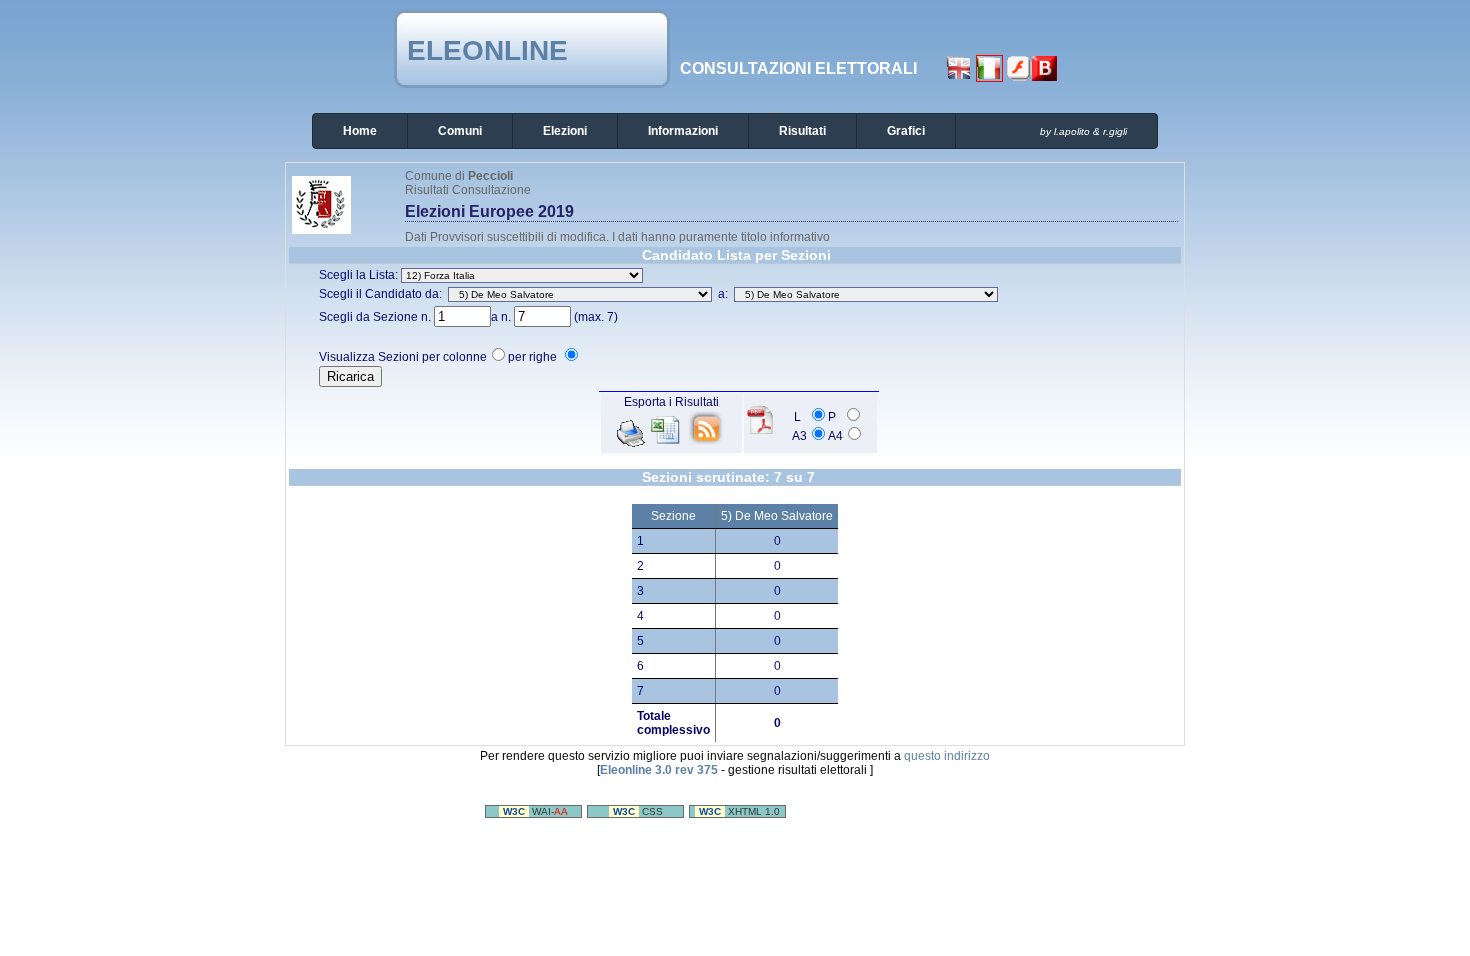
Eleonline (487, 50)
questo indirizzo (947, 756)
